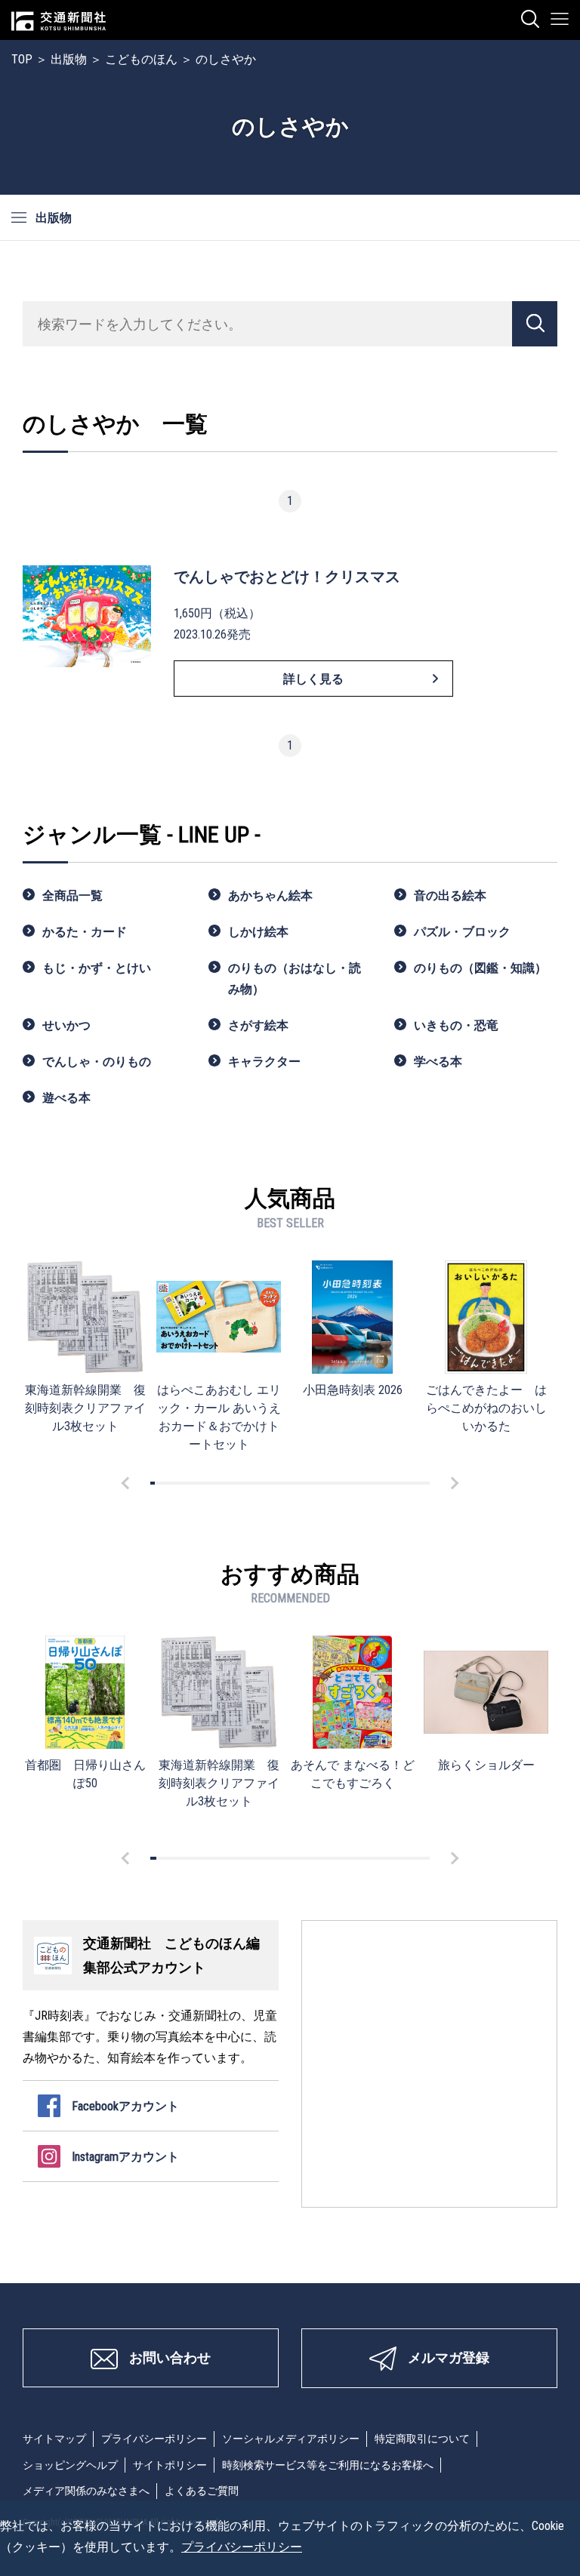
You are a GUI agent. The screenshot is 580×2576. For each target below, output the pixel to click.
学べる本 (438, 1062)
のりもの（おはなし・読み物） (295, 979)
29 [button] (283, 1483)
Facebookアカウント (125, 2106)
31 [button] (292, 1483)
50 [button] (381, 1483)
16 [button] (222, 1483)
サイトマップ (54, 2439)
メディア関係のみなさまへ (86, 2491)
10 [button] (194, 1483)
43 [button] (348, 1483)
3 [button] (162, 1483)
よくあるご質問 (202, 2491)
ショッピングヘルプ (70, 2465)
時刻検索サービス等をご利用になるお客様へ (328, 2465)
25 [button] (264, 1483)
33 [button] (301, 1483)
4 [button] (166, 1483)
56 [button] (409, 1483)
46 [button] (362, 1483)
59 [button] (423, 1483)
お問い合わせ (170, 2357)
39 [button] (329, 1483)
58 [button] (418, 1483)
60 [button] (427, 1483)
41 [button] (339, 1483)
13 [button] (208, 1483)
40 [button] (334, 1483)
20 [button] (241, 1483)
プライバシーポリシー (154, 2439)
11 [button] (199, 1483)
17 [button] (227, 1483)
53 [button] (395, 1483)
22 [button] (250, 1483)
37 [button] (320, 1483)
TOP (22, 59)
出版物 (69, 59)
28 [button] (278, 1483)
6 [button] (176, 1483)
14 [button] (213, 1483)
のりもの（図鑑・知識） (480, 968)
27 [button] (273, 1483)
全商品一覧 (72, 896)
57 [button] (413, 1483)
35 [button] (311, 1483)
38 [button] (325, 1483)
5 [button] (171, 1483)
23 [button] (255, 1483)
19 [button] (236, 1483)
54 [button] (400, 1483)
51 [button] (385, 1483)
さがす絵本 (258, 1025)
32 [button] (297, 1483)
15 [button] (217, 1483)
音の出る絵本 (450, 896)
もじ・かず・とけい (97, 968)
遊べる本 (66, 1098)
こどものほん (141, 59)
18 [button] (232, 1483)
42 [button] (344, 1483)
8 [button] (185, 1483)
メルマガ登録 (449, 2357)
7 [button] (180, 1483)
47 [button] (367, 1483)
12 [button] (204, 1483)
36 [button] (316, 1483)
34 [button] (306, 1483)
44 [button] (353, 1483)
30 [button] (288, 1483)
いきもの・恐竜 (456, 1025)
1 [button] (153, 1483)
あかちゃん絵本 (270, 896)
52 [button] (390, 1483)
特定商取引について (422, 2439)
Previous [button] (128, 1483)
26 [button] (269, 1483)
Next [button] (452, 1483)
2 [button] (157, 1483)
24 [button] (260, 1483)
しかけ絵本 (258, 932)
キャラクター (264, 1062)
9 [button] (190, 1483)
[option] (85, 1348)
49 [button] (376, 1483)
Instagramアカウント (125, 2157)
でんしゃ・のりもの (97, 1062)
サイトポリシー (170, 2465)
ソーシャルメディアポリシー (291, 2439)
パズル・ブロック (462, 932)
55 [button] (404, 1483)
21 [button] (245, 1483)
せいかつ (66, 1025)
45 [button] (357, 1483)
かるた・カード (85, 932)
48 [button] (372, 1483)
